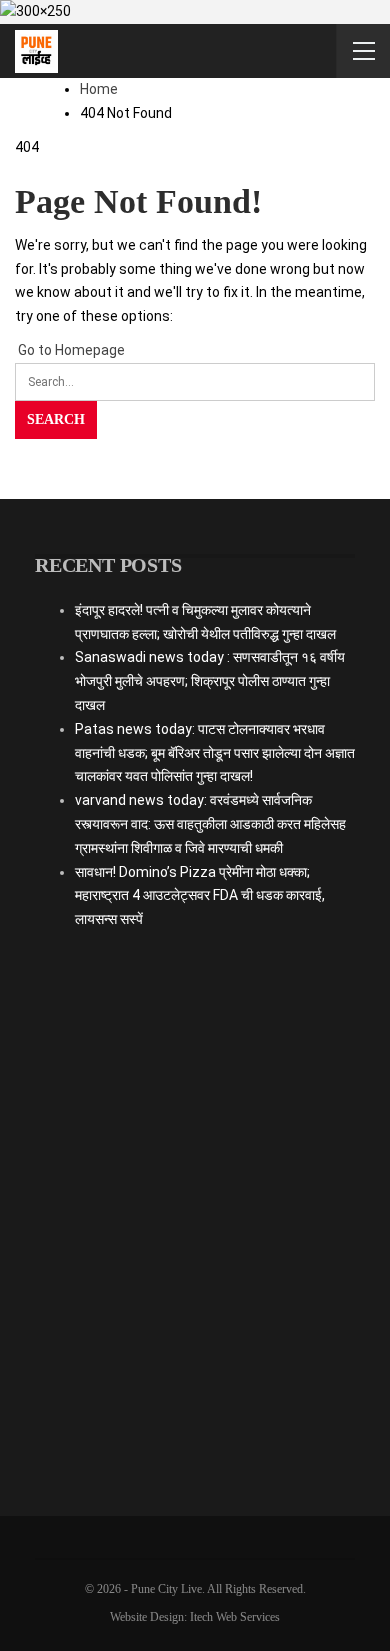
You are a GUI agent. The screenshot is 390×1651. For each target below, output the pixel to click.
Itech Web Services (235, 1617)
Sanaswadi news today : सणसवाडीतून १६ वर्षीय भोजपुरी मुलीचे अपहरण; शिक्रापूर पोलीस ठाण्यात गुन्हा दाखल (210, 681)
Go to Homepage (70, 350)
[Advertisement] (195, 1208)
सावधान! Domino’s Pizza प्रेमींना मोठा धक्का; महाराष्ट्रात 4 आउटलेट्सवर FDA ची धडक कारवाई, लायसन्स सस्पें (200, 896)
